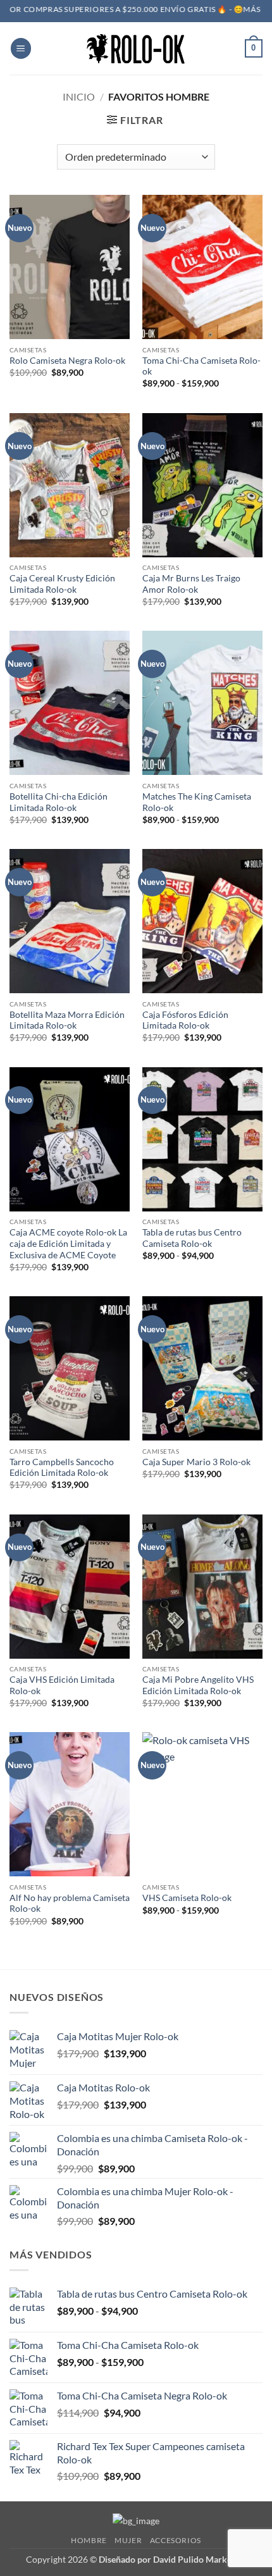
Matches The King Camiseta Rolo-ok (197, 802)
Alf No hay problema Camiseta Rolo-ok (70, 1904)
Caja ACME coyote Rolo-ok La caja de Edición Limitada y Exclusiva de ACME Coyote (68, 1243)
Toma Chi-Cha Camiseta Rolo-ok (201, 366)
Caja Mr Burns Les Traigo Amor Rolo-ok (191, 584)
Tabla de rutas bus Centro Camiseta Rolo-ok (192, 1238)
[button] (21, 48)
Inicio (79, 96)
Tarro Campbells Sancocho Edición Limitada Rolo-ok (62, 1468)
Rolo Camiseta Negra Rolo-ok (67, 361)
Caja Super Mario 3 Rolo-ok (196, 1462)
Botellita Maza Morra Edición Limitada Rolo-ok (67, 1020)
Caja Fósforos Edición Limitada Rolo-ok (185, 1020)
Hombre (89, 2540)
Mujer (128, 2540)
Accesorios (176, 2540)
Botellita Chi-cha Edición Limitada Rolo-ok (59, 802)
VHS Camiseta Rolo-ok (187, 1898)
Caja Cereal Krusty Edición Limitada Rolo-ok (62, 584)
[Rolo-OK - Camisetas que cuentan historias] (136, 48)
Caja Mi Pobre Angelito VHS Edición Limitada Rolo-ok (198, 1685)
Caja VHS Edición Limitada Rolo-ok (62, 1685)
